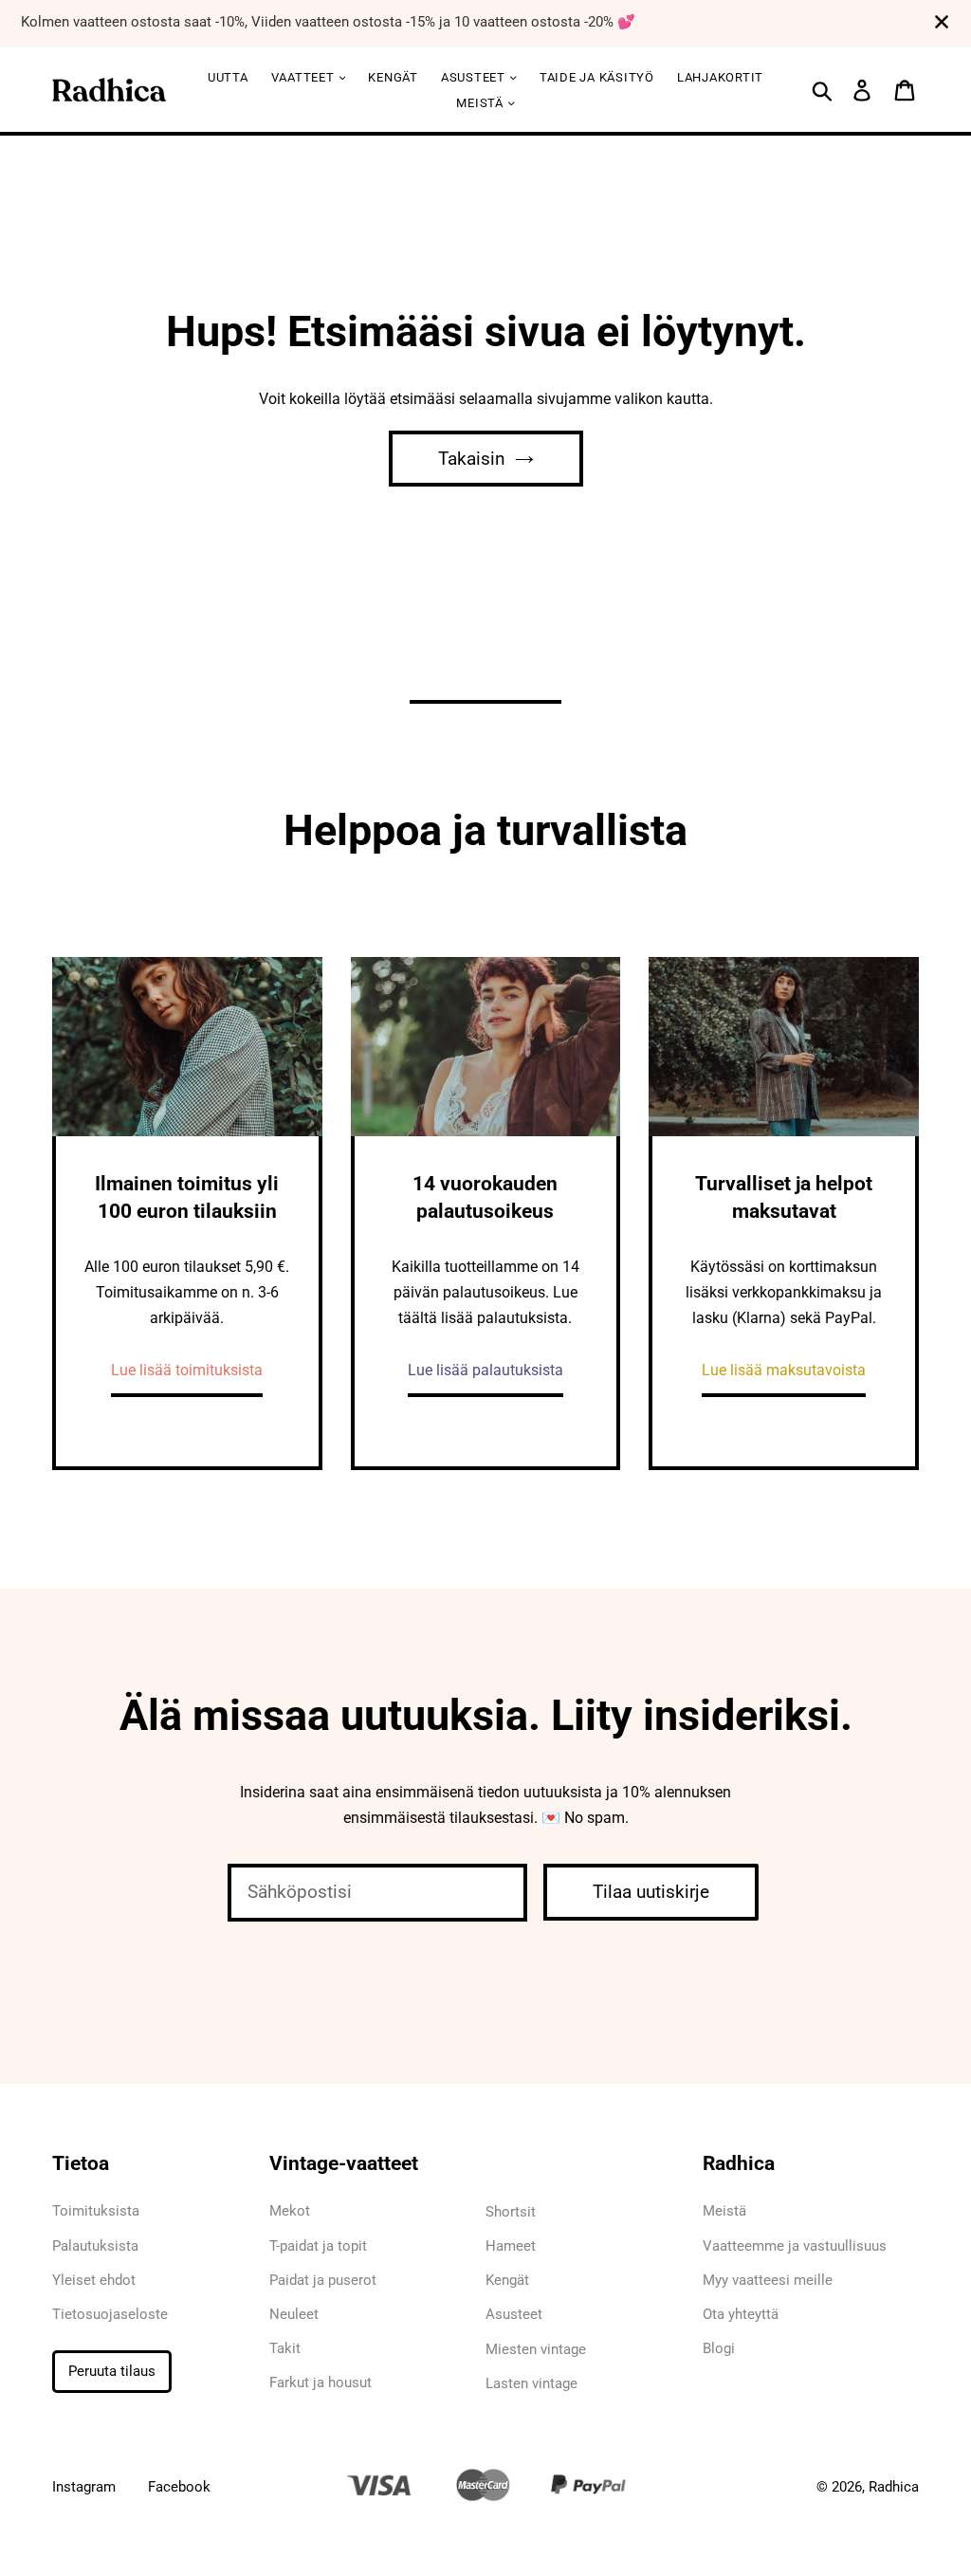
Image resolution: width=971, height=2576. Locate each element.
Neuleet (294, 2314)
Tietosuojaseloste (110, 2314)
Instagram (84, 2487)
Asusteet (514, 2314)
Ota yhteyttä (741, 2314)
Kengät (393, 77)
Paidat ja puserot (323, 2280)
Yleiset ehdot (94, 2280)
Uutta (228, 77)
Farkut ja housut (321, 2383)
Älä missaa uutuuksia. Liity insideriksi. (486, 1715)
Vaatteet (305, 77)
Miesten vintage (536, 2349)
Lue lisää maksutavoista (784, 1370)
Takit (285, 2348)
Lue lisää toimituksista (187, 1370)
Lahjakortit (720, 77)
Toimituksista (96, 2211)
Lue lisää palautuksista (485, 1370)
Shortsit (511, 2212)
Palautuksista (95, 2246)
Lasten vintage (531, 2383)
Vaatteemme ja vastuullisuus (795, 2246)
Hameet (511, 2246)
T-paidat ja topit (318, 2246)
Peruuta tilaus (112, 2371)
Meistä (481, 103)
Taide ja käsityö (597, 77)
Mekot (290, 2211)
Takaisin (472, 459)
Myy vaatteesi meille (768, 2280)
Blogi (719, 2348)
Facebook (179, 2487)
